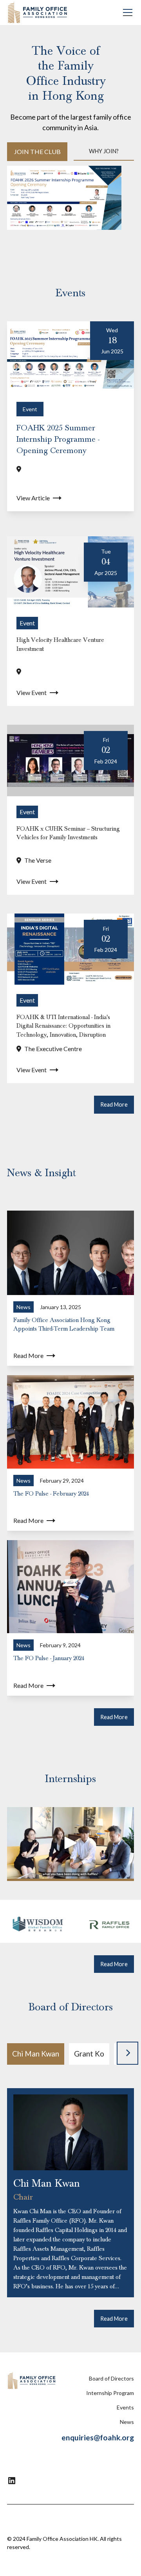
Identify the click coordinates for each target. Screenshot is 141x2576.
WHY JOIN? (104, 151)
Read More (114, 1104)
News (127, 2422)
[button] (126, 13)
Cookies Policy (111, 2518)
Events (125, 2407)
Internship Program (110, 2393)
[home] (37, 13)
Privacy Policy (29, 2518)
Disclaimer (64, 2518)
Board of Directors (111, 2378)
